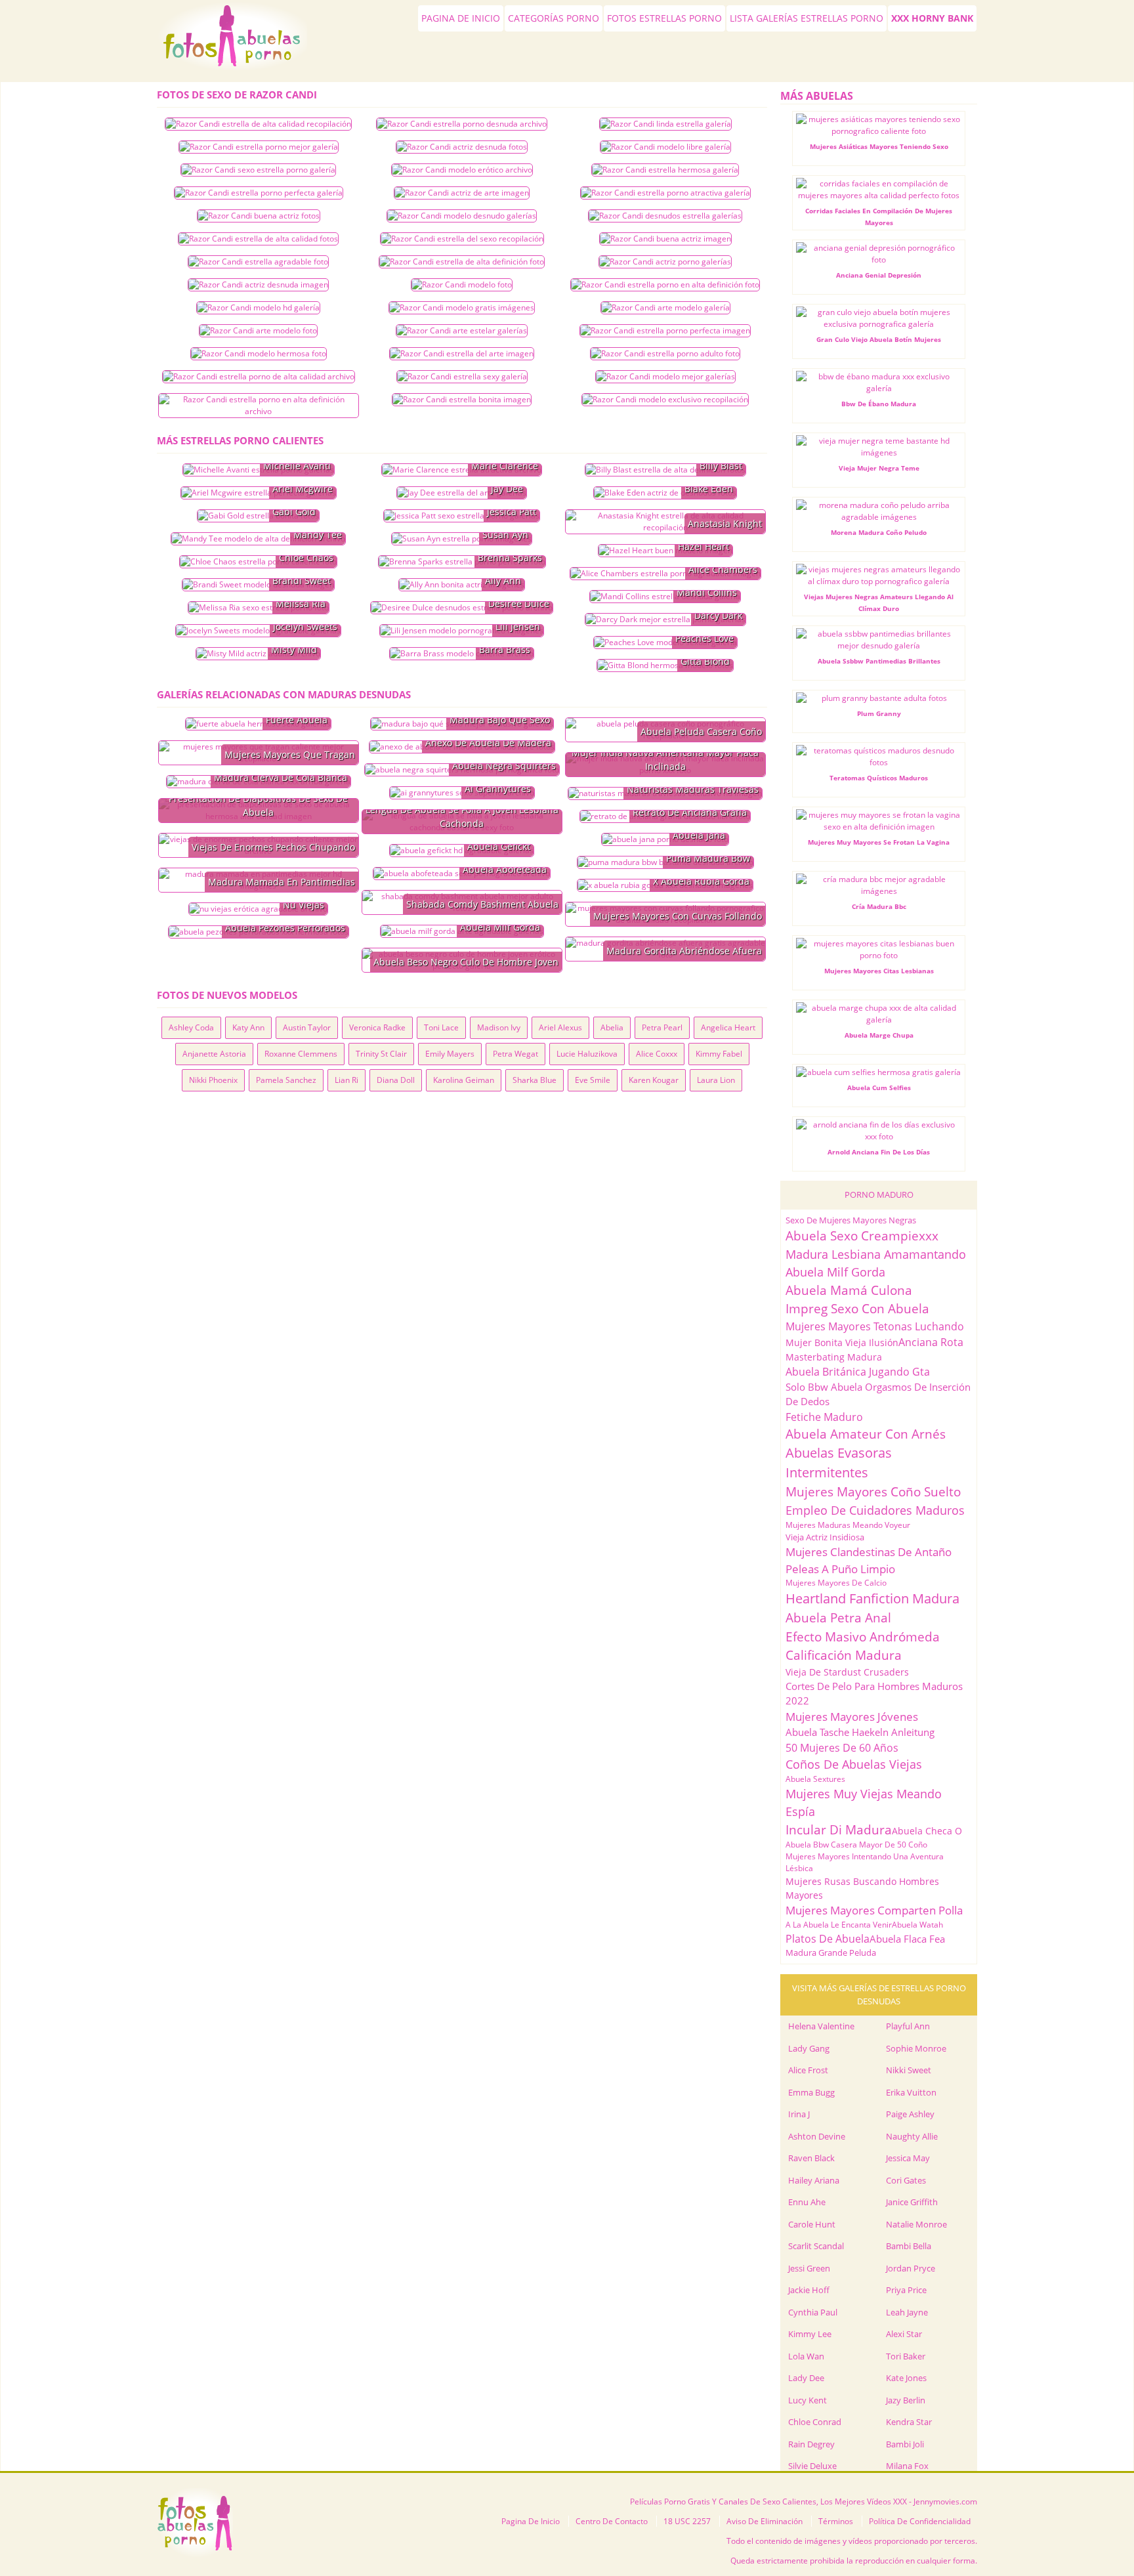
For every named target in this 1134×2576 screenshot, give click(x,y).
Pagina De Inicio (235, 41)
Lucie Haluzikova (587, 1054)
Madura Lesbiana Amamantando (876, 1254)
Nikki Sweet (909, 2070)
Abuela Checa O (927, 1831)
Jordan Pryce (911, 2268)
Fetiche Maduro (824, 1417)
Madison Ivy (499, 1027)
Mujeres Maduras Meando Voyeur (848, 1525)
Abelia (612, 1027)
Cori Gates (906, 2180)
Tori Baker (906, 2356)
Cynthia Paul (813, 2312)
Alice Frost (808, 2070)
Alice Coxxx (657, 1054)
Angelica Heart (728, 1027)
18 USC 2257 (687, 2521)
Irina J (799, 2114)
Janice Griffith (912, 2202)
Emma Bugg (811, 2092)
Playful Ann (908, 2026)
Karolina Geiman (464, 1080)
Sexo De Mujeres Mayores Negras (851, 1220)
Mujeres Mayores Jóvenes (852, 1717)
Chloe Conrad (815, 2422)
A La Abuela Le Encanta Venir (839, 1925)
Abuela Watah (917, 1925)
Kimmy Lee (810, 2334)
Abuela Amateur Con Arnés (866, 1434)
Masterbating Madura (834, 1357)
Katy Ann (248, 1027)
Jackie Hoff (809, 2290)
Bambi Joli (905, 2444)
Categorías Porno (554, 18)
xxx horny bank (932, 18)
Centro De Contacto (612, 2521)
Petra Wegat (515, 1054)
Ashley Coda (191, 1027)
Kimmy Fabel (719, 1054)
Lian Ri (346, 1080)
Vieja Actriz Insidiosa (825, 1537)
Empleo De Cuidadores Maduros (875, 1510)
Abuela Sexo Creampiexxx (862, 1236)
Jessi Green (809, 2268)
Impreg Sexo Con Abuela (857, 1309)
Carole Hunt (812, 2224)
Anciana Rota (931, 1342)
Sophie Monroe (916, 2048)
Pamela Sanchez (286, 1080)
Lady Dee (806, 2378)
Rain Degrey (811, 2444)
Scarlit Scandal (816, 2246)
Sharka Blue (535, 1080)
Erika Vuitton (911, 2092)
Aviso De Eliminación (765, 2521)
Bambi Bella (909, 2246)
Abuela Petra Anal (838, 1618)
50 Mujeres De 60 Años (842, 1748)
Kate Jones (906, 2378)
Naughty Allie (912, 2136)
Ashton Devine (817, 2136)
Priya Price (906, 2290)
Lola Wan (806, 2356)
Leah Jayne (907, 2312)
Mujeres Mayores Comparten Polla (874, 1910)
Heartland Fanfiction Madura (872, 1598)
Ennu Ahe (807, 2202)
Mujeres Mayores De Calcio (836, 1583)
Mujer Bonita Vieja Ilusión (842, 1342)
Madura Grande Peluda (831, 1953)
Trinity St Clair (381, 1054)
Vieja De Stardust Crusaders (847, 1672)
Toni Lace (441, 1027)
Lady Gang (809, 2048)
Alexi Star (904, 2334)
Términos (836, 2521)
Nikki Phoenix (213, 1080)
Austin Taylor (307, 1027)
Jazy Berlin (906, 2400)
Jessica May (908, 2158)
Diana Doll (396, 1080)
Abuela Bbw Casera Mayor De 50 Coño (856, 1845)
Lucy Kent (808, 2400)
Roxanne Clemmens (301, 1054)
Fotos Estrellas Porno (664, 18)
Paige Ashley (910, 2114)
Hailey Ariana (814, 2180)
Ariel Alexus (560, 1027)
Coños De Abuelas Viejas (854, 1764)
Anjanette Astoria (214, 1054)
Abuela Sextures (815, 1779)
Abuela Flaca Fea (907, 1939)
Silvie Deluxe (812, 2466)
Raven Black (811, 2158)
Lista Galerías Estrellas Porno (807, 18)
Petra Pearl (662, 1027)
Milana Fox (907, 2466)
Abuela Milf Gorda (835, 1272)
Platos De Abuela (828, 1939)
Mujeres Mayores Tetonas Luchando (875, 1326)
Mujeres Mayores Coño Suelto (873, 1492)
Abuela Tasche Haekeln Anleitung (860, 1732)
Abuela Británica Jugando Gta (858, 1372)
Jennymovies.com (945, 2502)
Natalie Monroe (916, 2224)
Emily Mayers (450, 1054)
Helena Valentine (821, 2026)
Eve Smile (593, 1080)
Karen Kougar (654, 1080)
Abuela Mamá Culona (849, 1290)
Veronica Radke (377, 1027)
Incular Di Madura (839, 1830)
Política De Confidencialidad (920, 2521)
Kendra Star (909, 2422)
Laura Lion (716, 1080)
